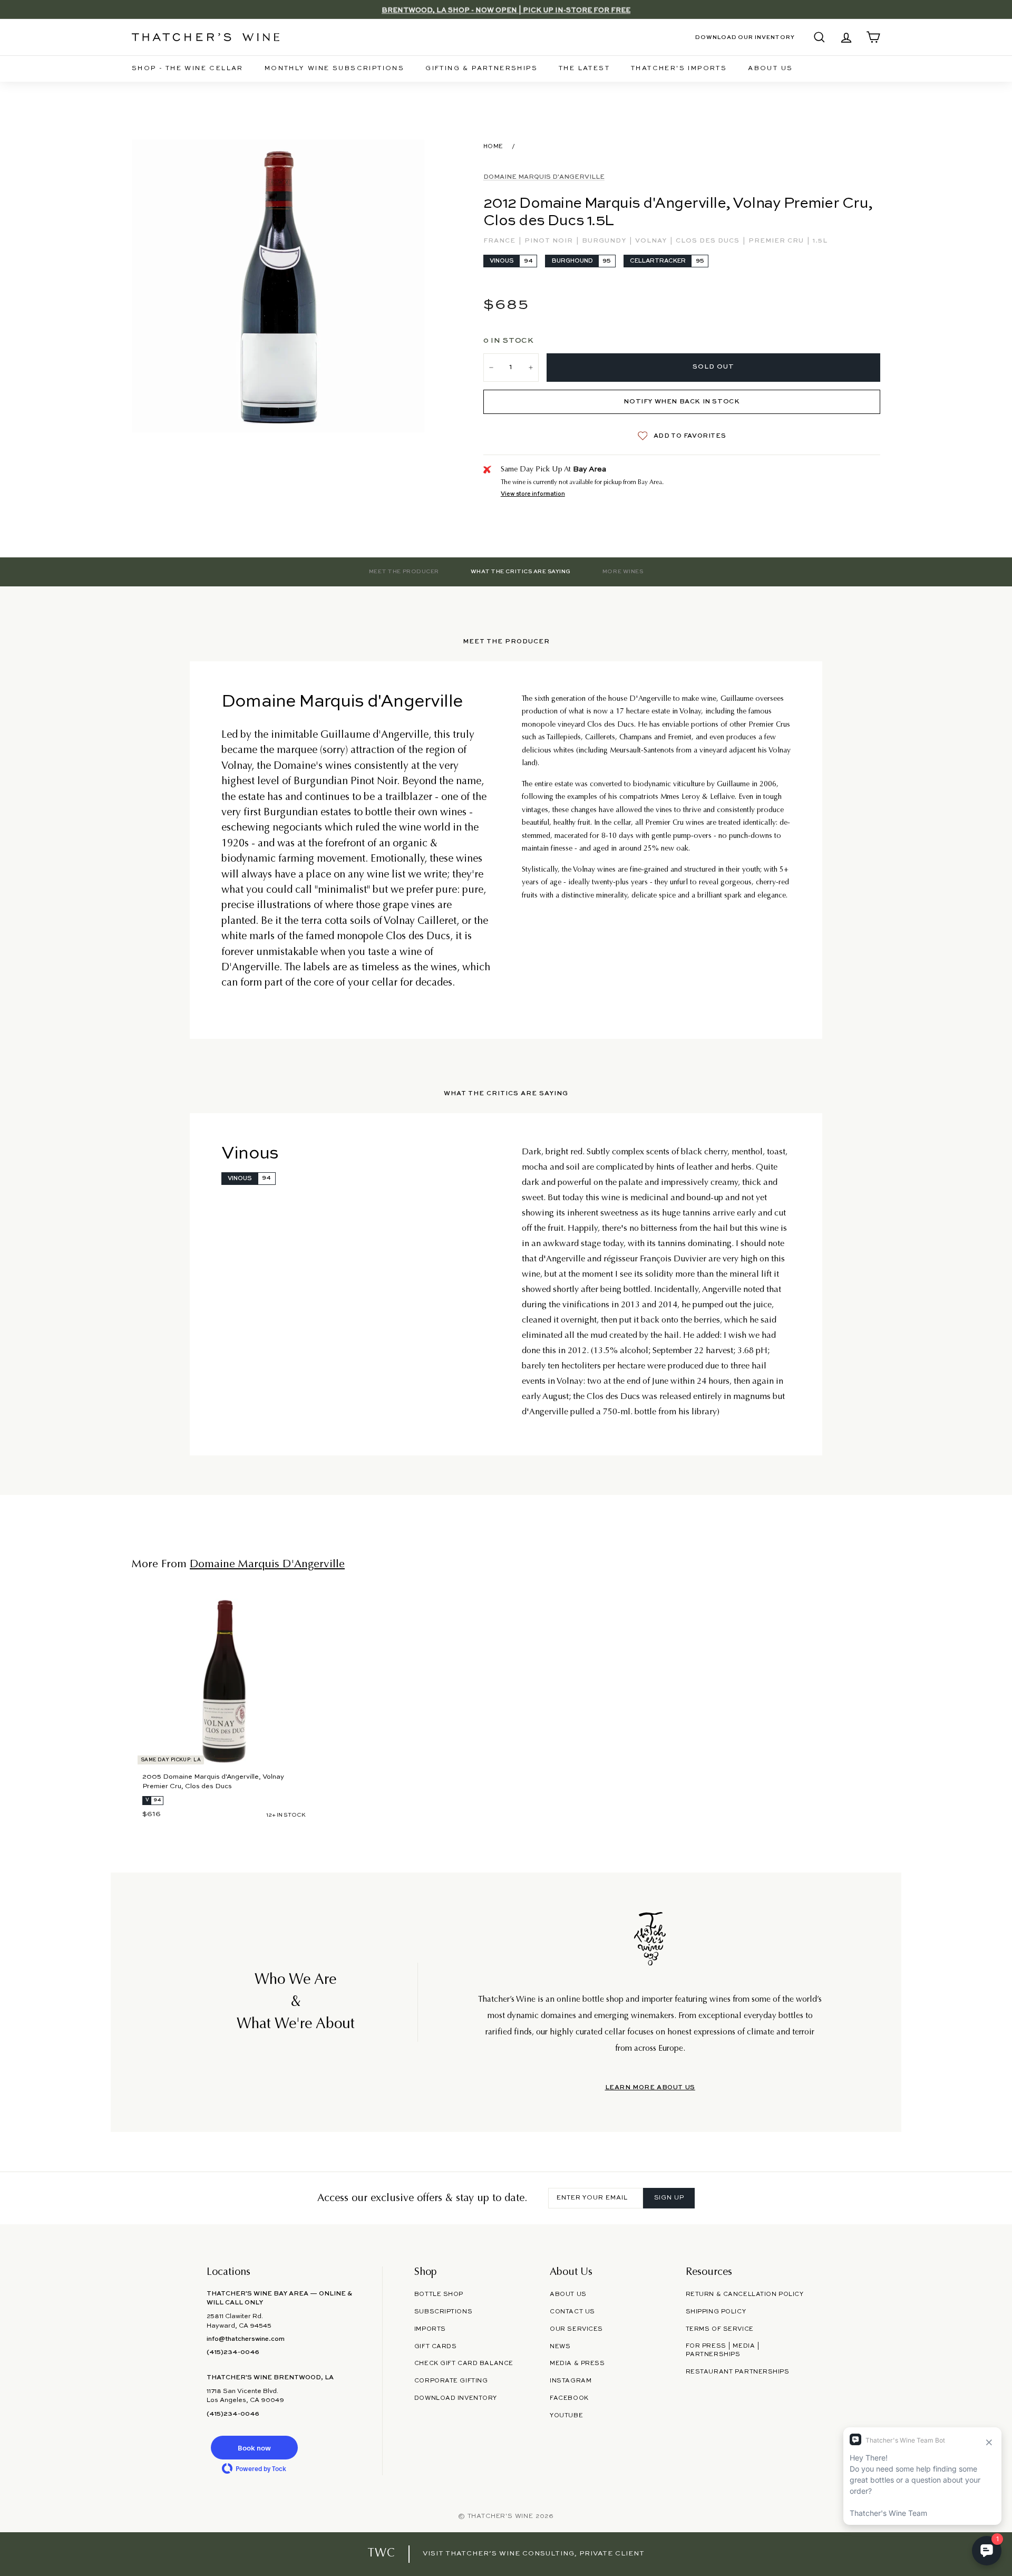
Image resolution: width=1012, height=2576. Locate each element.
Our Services (576, 2329)
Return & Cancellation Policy (745, 2294)
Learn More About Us (650, 2088)
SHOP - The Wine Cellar (188, 69)
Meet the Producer (404, 572)
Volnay (652, 241)
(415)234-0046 (233, 2352)
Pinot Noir (550, 241)
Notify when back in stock (682, 402)
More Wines (623, 572)
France (500, 241)
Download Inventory (456, 2398)
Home (493, 147)
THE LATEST (584, 69)
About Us (770, 69)
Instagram (571, 2381)
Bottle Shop (439, 2294)
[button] (254, 2448)
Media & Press (577, 2363)
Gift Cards (436, 2347)
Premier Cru (777, 241)
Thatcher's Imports (679, 69)
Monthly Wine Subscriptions (334, 69)
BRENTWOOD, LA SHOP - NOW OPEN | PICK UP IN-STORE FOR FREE (506, 9)
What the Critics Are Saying (521, 572)
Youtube (566, 2416)
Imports (430, 2329)
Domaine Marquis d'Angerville (544, 177)
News (560, 2347)
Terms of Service (720, 2329)
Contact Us (572, 2312)
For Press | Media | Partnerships (723, 2351)
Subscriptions (443, 2312)
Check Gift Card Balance (464, 2363)
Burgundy (605, 241)
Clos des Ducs (709, 241)
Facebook (569, 2398)
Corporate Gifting (451, 2381)
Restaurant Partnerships (738, 2372)
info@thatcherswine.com (246, 2339)
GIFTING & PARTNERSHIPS (481, 69)
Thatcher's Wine (500, 2516)
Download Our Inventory (745, 37)
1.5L (820, 241)
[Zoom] (278, 286)
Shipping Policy (716, 2312)
